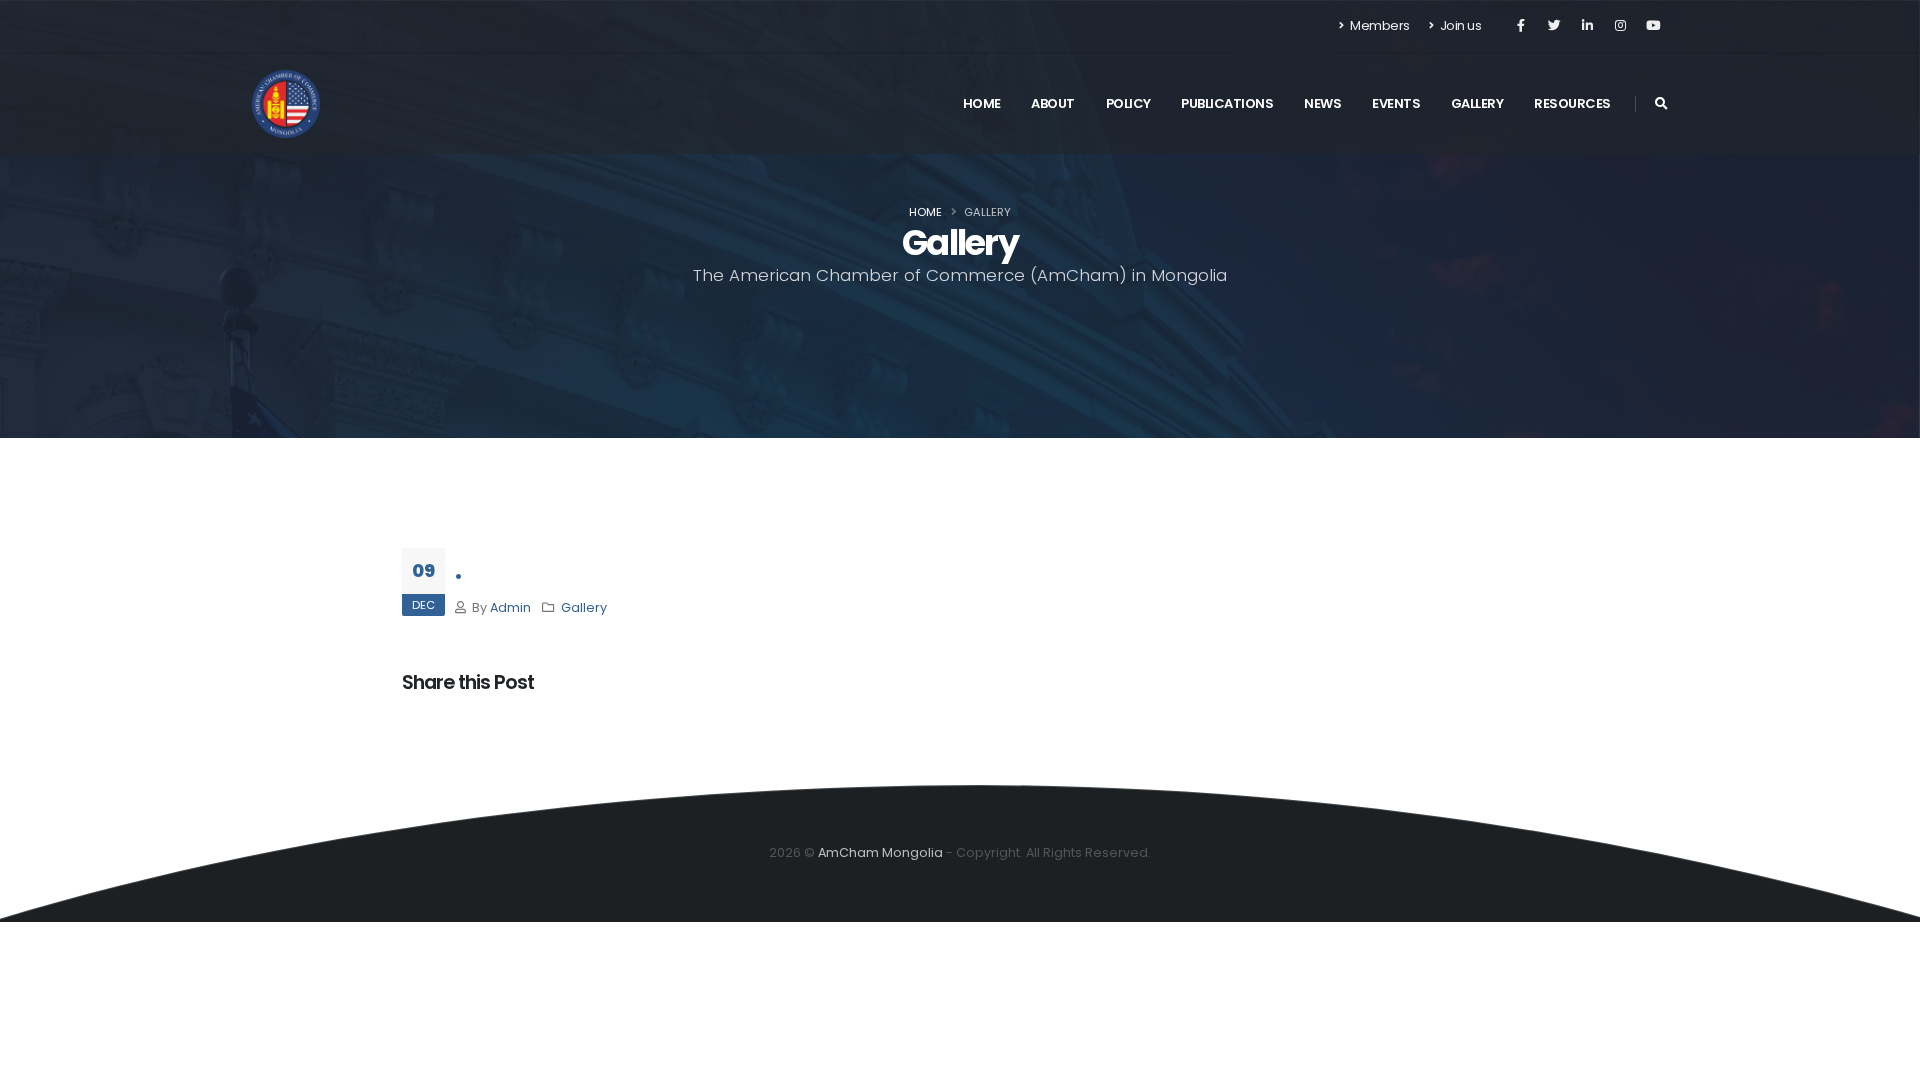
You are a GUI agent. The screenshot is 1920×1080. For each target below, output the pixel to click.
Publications (1227, 103)
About (1053, 103)
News (1322, 103)
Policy (1128, 103)
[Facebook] (1521, 26)
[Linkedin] (1587, 26)
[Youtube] (1653, 26)
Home (982, 103)
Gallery (1477, 103)
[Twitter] (1554, 26)
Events (1396, 103)
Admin (510, 607)
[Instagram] (1620, 26)
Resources (1572, 103)
